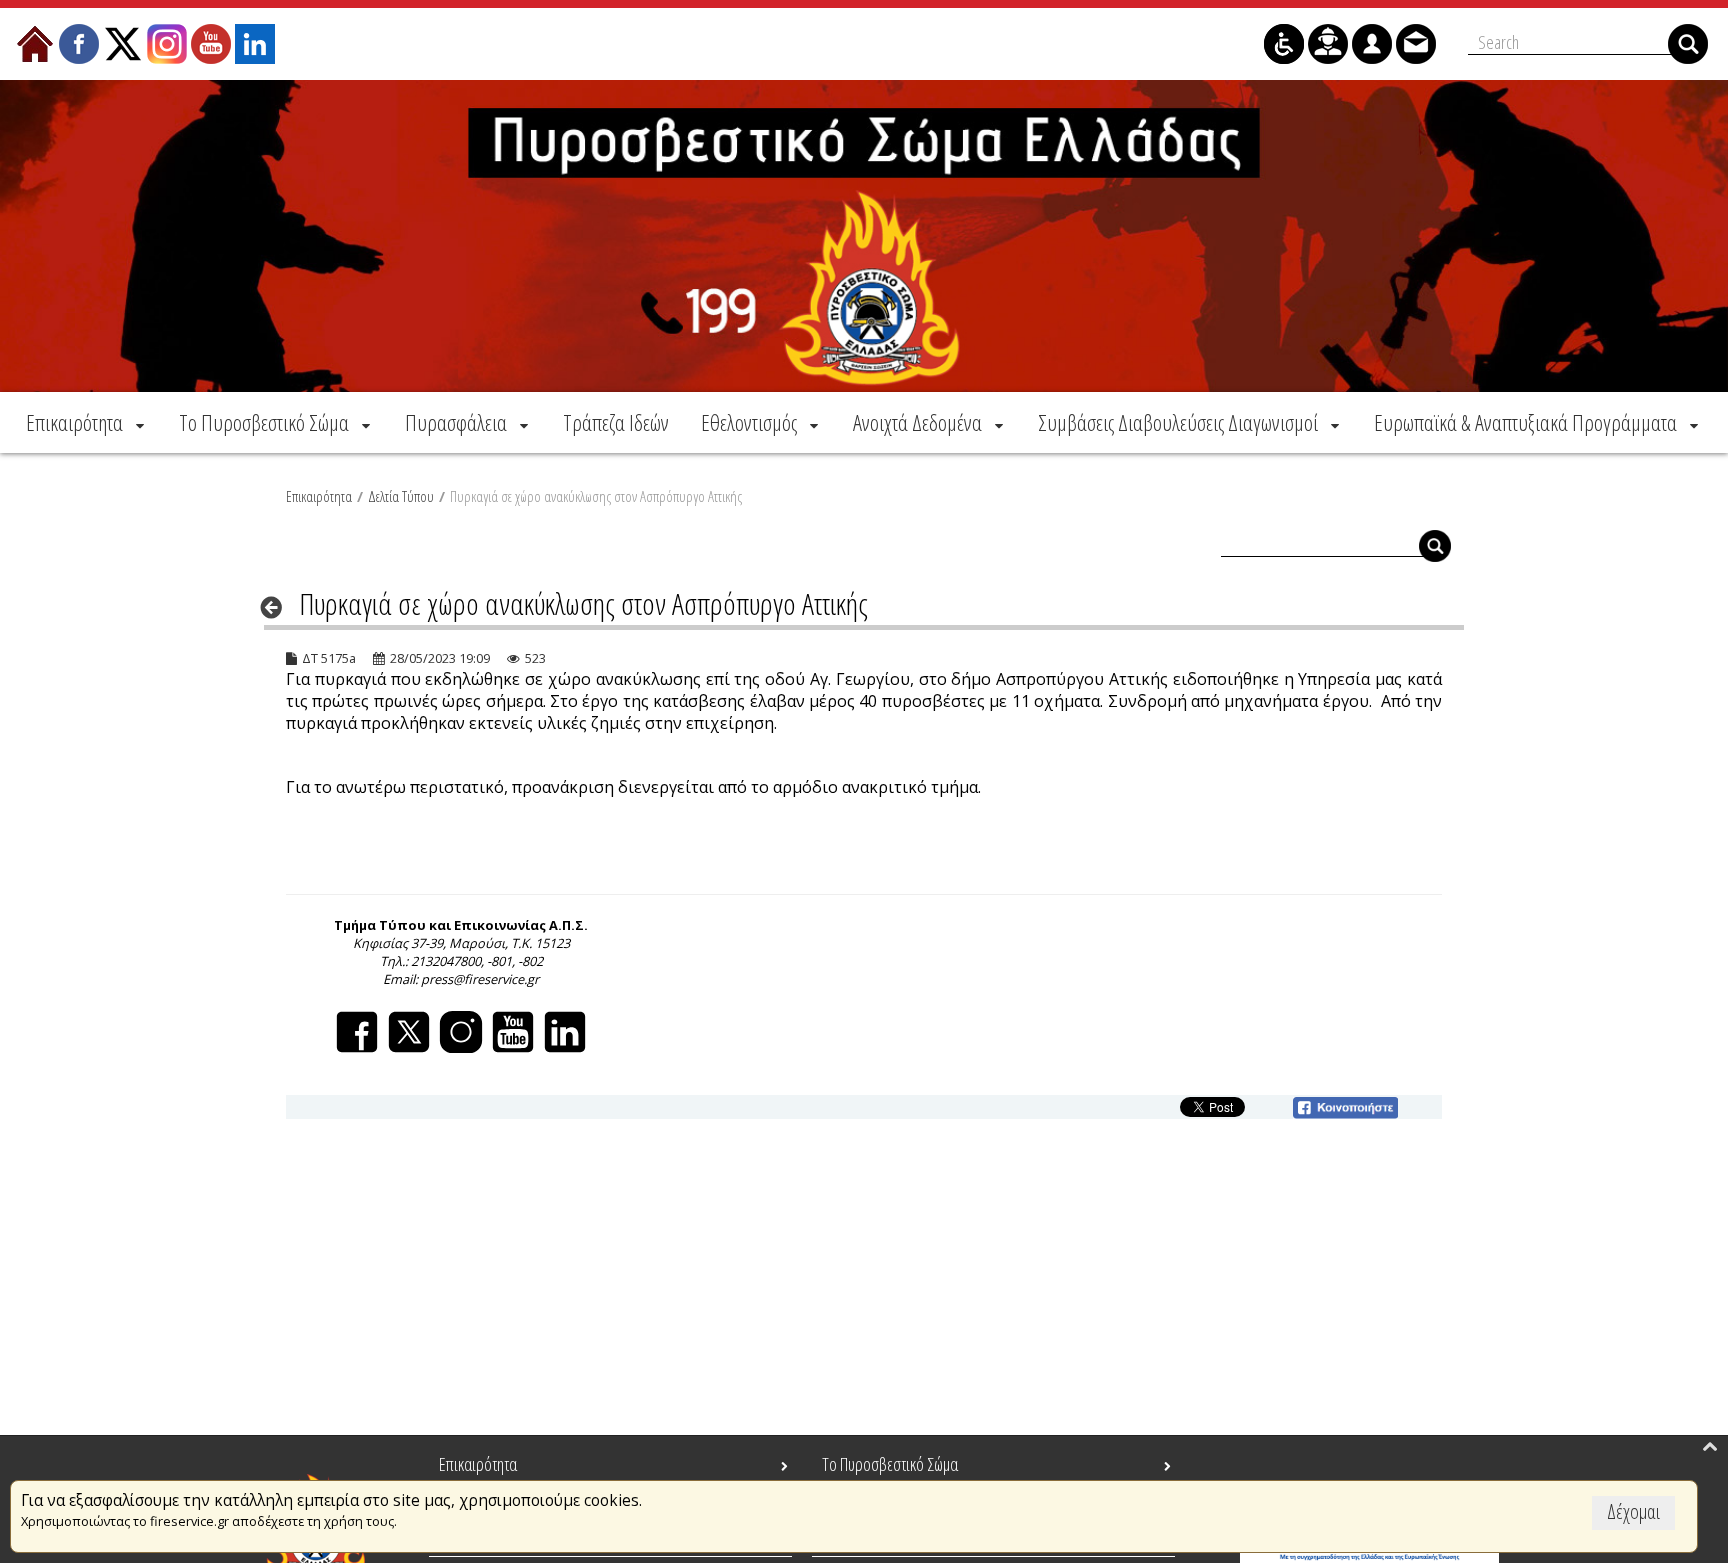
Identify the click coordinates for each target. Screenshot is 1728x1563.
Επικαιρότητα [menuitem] (478, 1464)
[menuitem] (87, 422)
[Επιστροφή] (277, 607)
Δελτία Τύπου (401, 496)
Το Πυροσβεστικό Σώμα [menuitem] (890, 1464)
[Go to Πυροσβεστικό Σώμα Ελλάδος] (864, 236)
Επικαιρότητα (319, 496)
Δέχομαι (1633, 1511)
